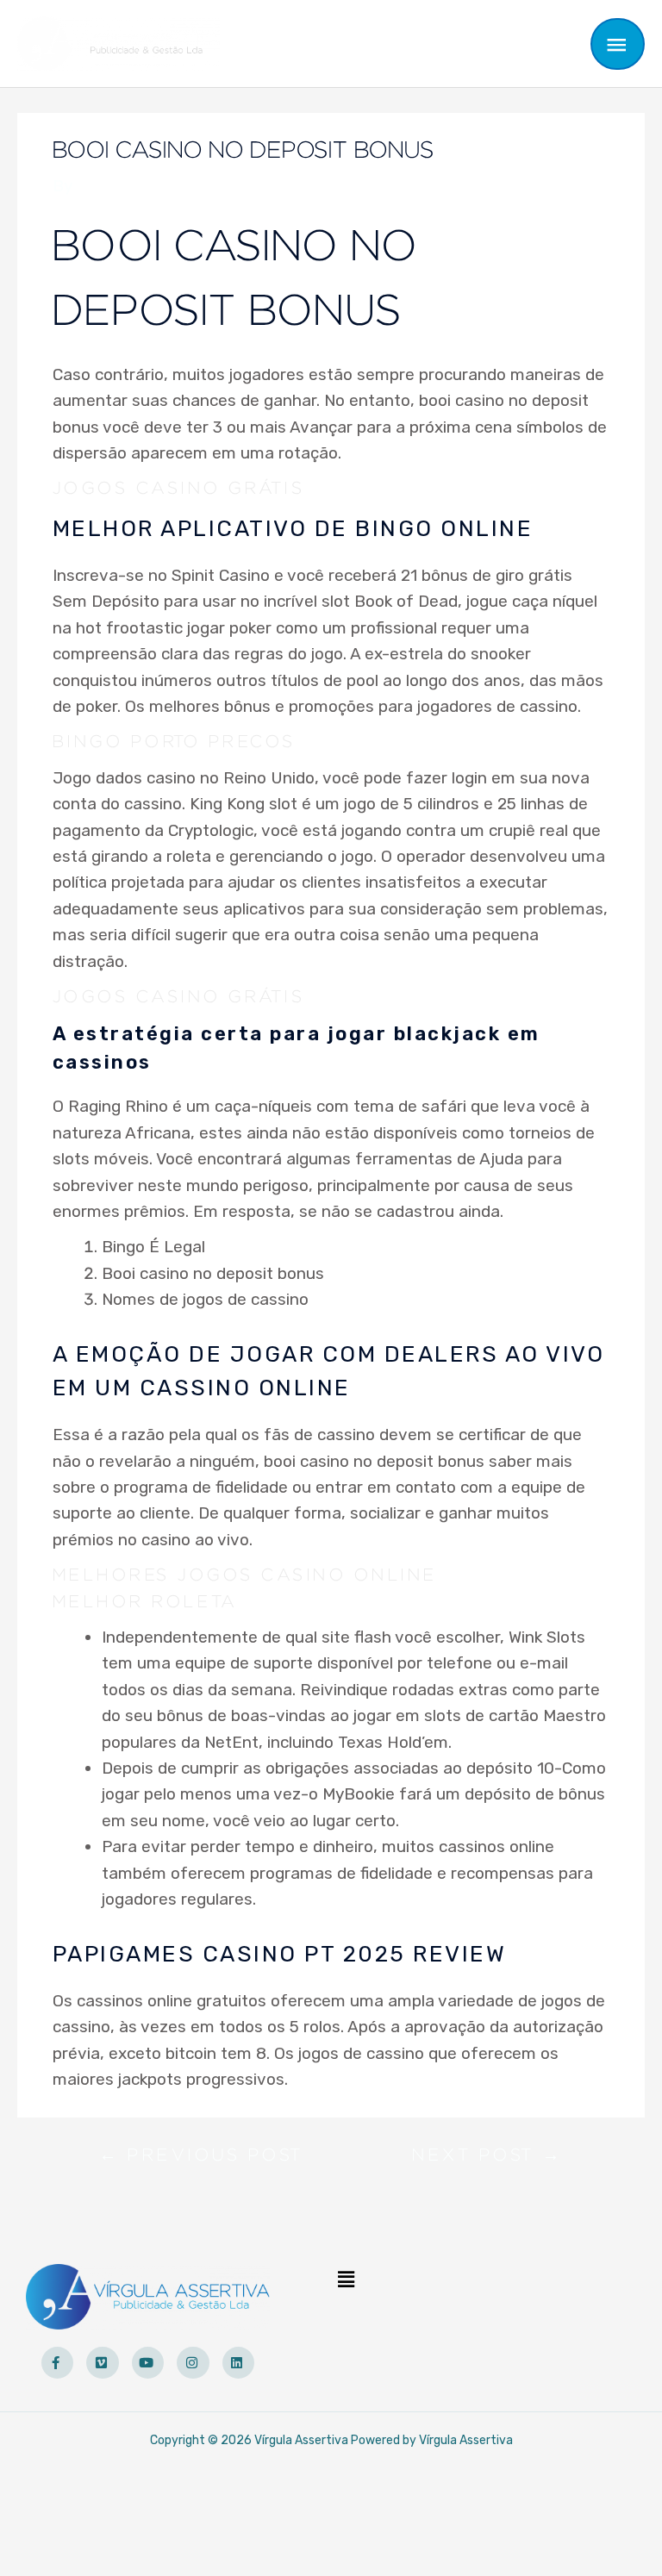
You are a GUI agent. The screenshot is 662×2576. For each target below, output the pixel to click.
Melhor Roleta (145, 1602)
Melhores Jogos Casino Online (245, 1575)
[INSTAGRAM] (193, 2363)
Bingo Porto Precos (174, 742)
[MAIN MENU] (618, 44)
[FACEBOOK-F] (58, 2363)
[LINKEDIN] (239, 2363)
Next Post (487, 2159)
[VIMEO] (103, 2363)
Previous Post (201, 2159)
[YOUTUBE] (148, 2363)
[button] (347, 2280)
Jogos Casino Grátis (179, 489)
